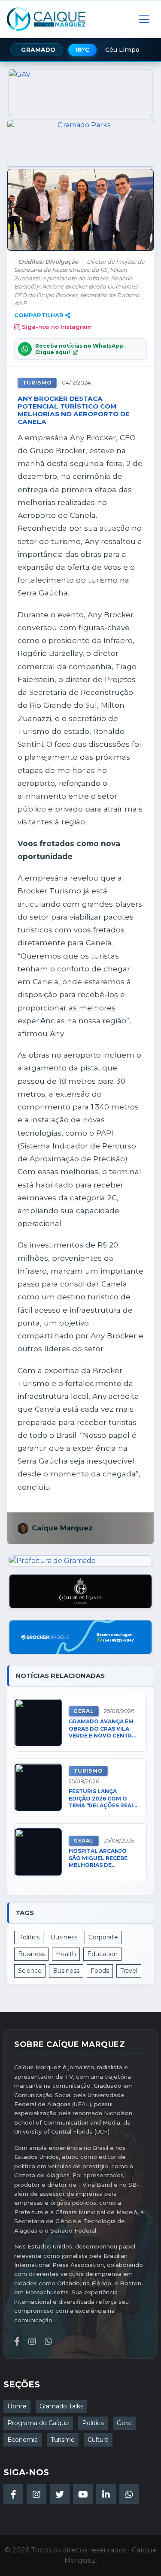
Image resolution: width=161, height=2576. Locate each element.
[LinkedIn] (106, 2494)
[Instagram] (36, 2494)
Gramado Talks (61, 2406)
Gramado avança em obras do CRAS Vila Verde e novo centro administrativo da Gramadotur (103, 1729)
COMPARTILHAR (39, 315)
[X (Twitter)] (60, 2494)
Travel (129, 1971)
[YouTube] (83, 2494)
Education (102, 1954)
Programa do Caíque (38, 2423)
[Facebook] (13, 2494)
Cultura (98, 2440)
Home (17, 2406)
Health (66, 1954)
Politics (29, 1937)
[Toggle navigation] (144, 19)
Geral (84, 1711)
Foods (100, 1971)
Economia (23, 2440)
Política (93, 2423)
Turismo (37, 383)
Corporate (103, 1937)
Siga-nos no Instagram (57, 327)
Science (30, 1971)
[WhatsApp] (129, 2494)
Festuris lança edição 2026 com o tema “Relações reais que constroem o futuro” (103, 1799)
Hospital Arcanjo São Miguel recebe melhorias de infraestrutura (98, 1858)
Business (64, 1937)
